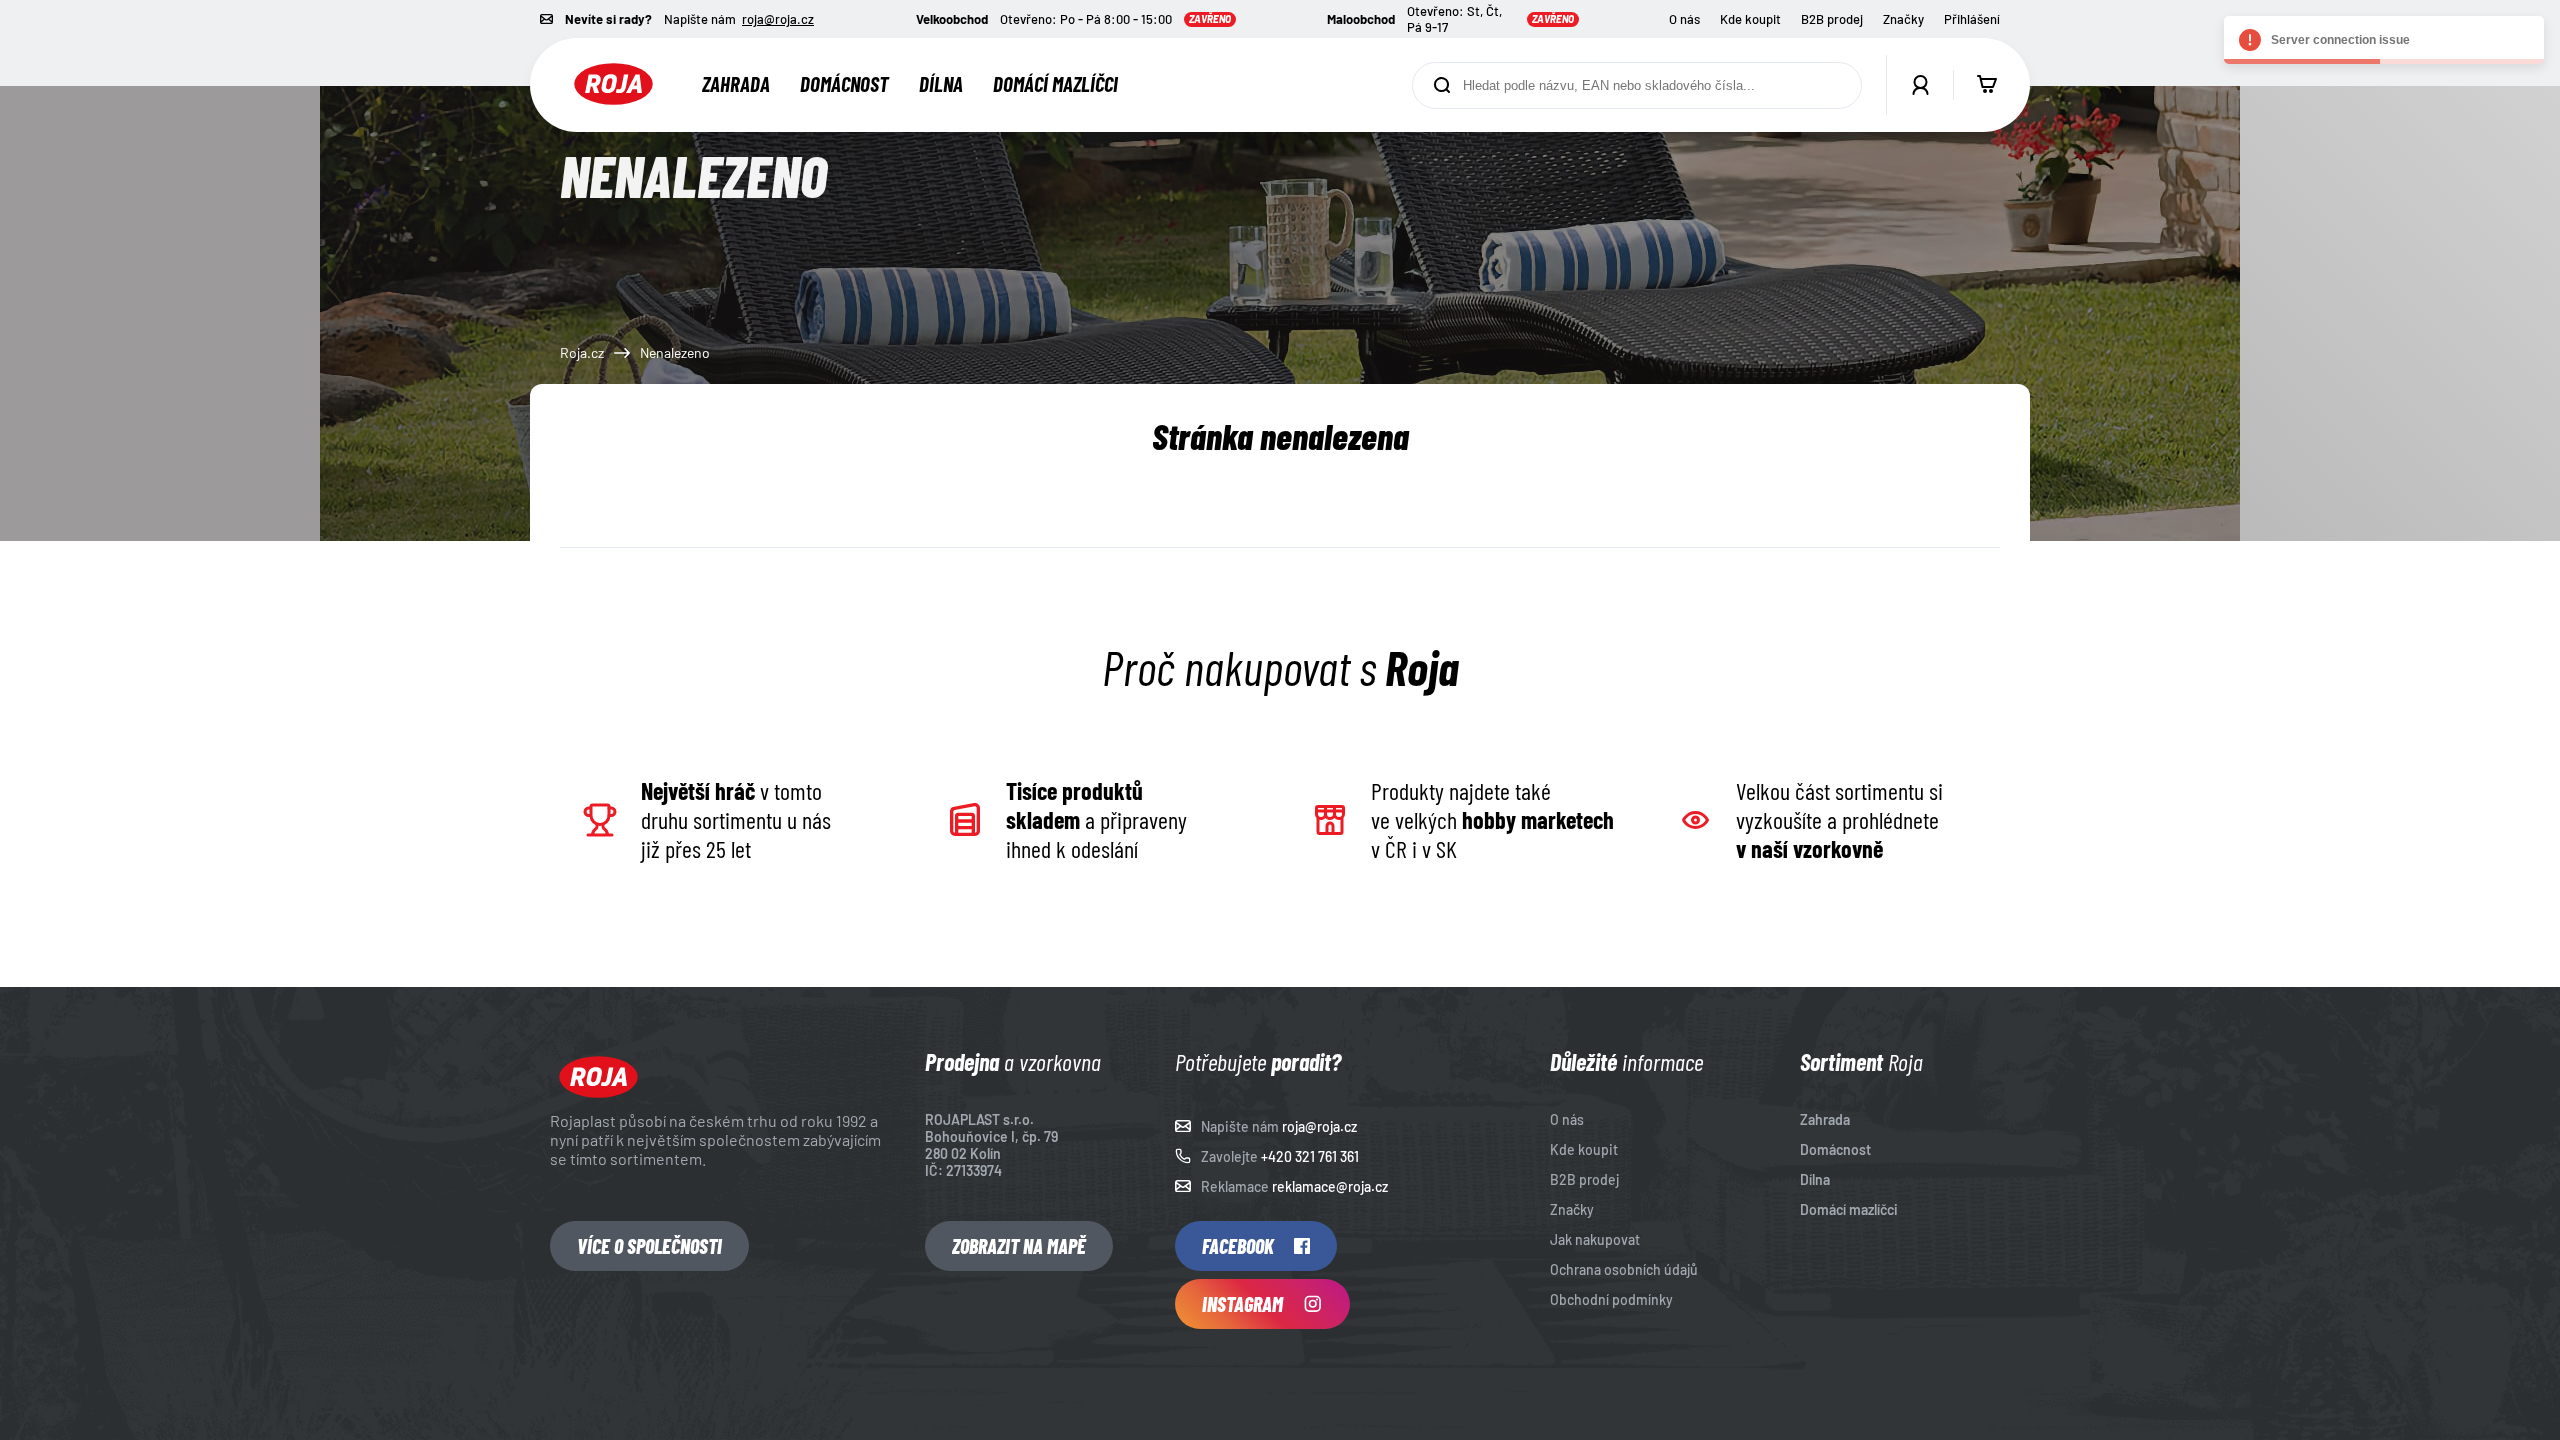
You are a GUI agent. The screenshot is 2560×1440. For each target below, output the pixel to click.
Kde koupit (1750, 19)
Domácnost (844, 83)
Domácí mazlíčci (1055, 83)
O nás (1684, 19)
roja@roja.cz (778, 19)
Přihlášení (1972, 19)
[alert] (2384, 40)
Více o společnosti (649, 1246)
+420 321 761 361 (1310, 1156)
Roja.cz (582, 352)
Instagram (1242, 1304)
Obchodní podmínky (1611, 1299)
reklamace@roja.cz (1330, 1186)
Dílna (941, 83)
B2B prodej (1832, 19)
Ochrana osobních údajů (1624, 1269)
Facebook (1238, 1246)
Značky (1903, 19)
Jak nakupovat (1595, 1239)
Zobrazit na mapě (1019, 1246)
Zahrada (736, 83)
